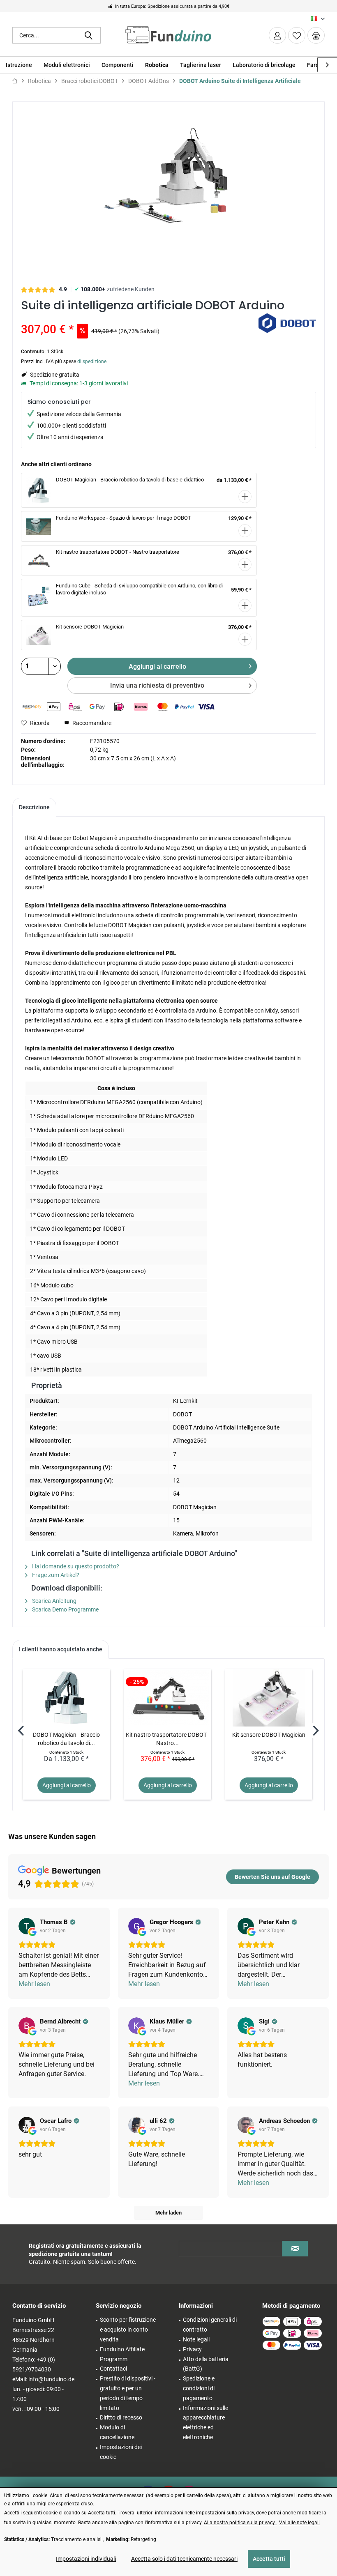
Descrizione (34, 807)
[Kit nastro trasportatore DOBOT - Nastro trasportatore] (168, 1698)
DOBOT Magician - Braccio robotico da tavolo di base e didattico (130, 480)
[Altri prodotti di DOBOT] (287, 328)
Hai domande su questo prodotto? (75, 1566)
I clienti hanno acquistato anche (61, 1649)
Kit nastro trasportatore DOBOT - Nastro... (168, 1739)
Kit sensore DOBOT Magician (90, 627)
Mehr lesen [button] (34, 1984)
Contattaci (113, 2369)
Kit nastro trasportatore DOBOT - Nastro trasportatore (118, 552)
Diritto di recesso (121, 2417)
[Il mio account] (277, 35)
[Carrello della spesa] (316, 35)
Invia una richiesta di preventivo (157, 685)
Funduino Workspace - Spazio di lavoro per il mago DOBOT (123, 518)
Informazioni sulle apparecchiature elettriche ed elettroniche (205, 2423)
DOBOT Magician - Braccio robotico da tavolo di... (66, 1739)
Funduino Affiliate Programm (122, 2354)
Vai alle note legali (299, 2523)
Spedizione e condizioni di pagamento (199, 2388)
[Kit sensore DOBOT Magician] (269, 1698)
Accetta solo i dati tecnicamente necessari (184, 2559)
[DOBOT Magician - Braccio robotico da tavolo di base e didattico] (67, 1698)
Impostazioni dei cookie (121, 2452)
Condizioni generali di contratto (210, 2325)
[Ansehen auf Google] (27, 1926)
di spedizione (92, 361)
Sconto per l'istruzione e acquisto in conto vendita (128, 2330)
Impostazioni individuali (86, 2559)
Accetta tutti (269, 2559)
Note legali (196, 2339)
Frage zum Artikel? (55, 1575)
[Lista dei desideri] (297, 35)
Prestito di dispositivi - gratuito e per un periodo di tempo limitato (128, 2393)
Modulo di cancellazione (117, 2432)
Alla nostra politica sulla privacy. (240, 2523)
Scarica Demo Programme (65, 1609)
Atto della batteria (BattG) (206, 2364)
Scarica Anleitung (54, 1601)
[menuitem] (316, 35)
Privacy (192, 2349)
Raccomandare (91, 723)
